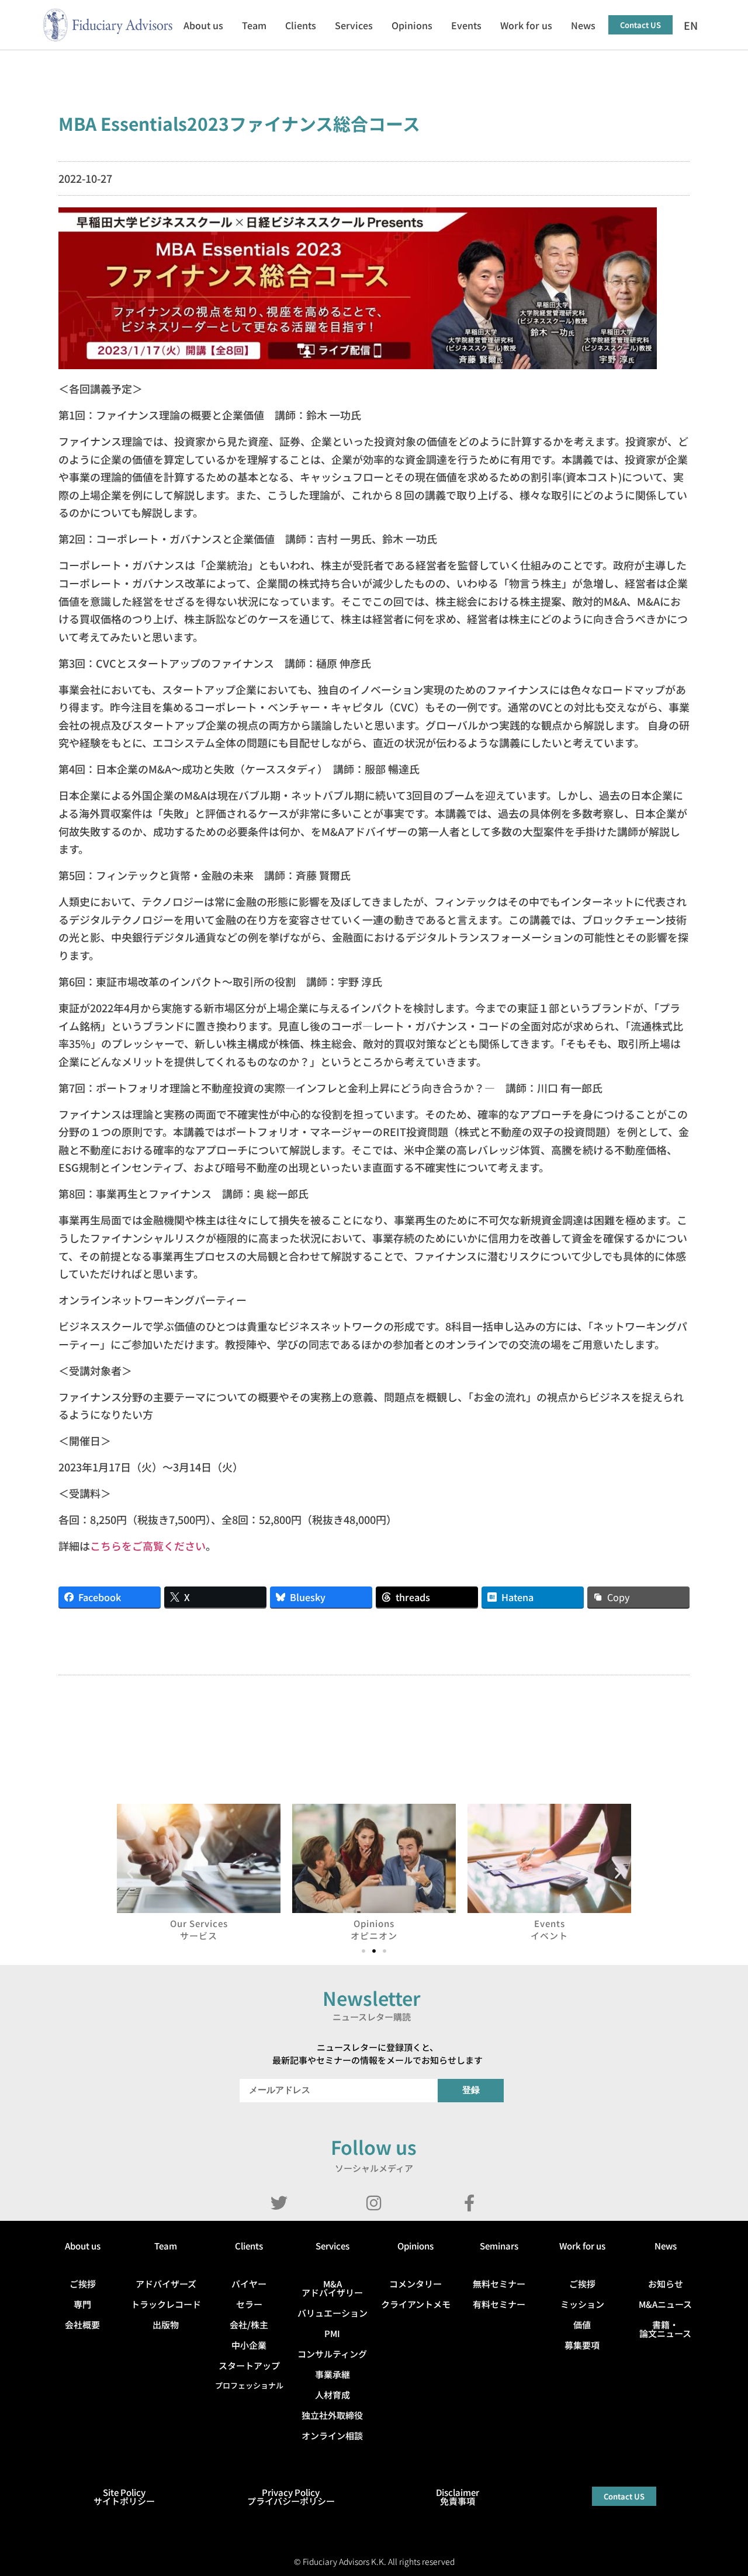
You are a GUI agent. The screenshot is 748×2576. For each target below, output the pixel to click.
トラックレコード (166, 2304)
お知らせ (666, 2284)
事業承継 (333, 2374)
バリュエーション (333, 2313)
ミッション (582, 2304)
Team (254, 25)
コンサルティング (332, 2354)
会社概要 (82, 2325)
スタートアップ (249, 2365)
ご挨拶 (83, 2284)
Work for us (526, 25)
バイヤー (249, 2284)
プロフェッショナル (249, 2385)
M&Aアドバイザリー (332, 2288)
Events (466, 25)
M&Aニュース (665, 2304)
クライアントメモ (416, 2304)
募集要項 (582, 2345)
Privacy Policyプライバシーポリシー (291, 2497)
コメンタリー (415, 2284)
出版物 (166, 2325)
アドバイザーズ (166, 2284)
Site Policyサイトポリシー (124, 2497)
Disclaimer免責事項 (458, 2497)
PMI (332, 2333)
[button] (130, 1872)
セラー (249, 2304)
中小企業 (249, 2345)
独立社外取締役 (332, 2415)
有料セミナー (499, 2304)
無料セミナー (499, 2284)
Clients (301, 25)
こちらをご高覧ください (148, 1546)
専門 (82, 2304)
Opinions (412, 25)
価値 (582, 2325)
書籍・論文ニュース (665, 2329)
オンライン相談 (332, 2436)
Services (354, 25)
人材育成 (333, 2395)
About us (203, 25)
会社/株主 (249, 2325)
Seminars (499, 2246)
